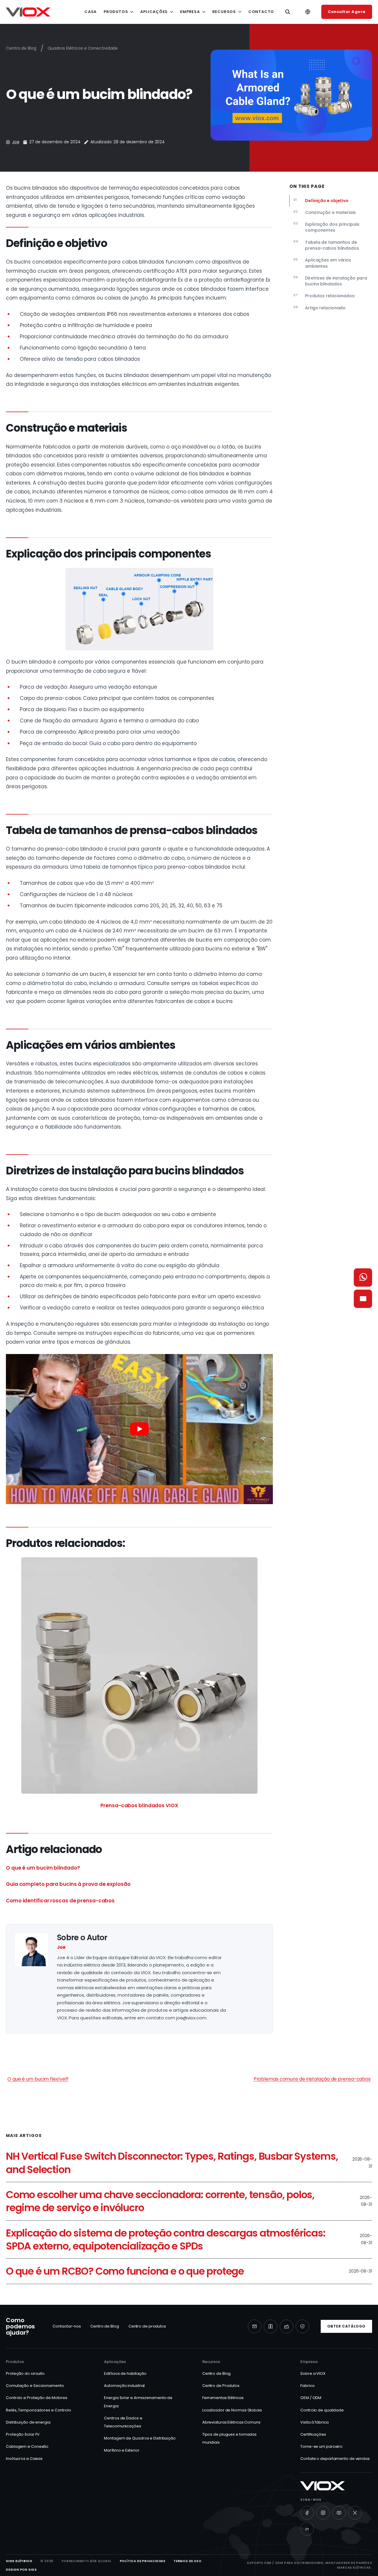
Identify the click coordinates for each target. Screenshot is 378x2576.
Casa (91, 12)
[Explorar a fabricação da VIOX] (286, 2326)
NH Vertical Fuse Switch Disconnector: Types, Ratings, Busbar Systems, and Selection (172, 2163)
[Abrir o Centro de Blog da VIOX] (271, 2326)
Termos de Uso (188, 2561)
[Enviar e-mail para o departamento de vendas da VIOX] (363, 1299)
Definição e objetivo (321, 200)
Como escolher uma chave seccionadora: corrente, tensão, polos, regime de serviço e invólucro (160, 2201)
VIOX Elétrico (19, 2561)
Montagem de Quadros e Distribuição (140, 2438)
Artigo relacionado (319, 308)
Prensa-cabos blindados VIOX (139, 1805)
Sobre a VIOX (313, 2373)
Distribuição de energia (28, 2422)
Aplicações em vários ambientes (322, 263)
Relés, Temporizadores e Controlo (39, 2410)
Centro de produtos (147, 2326)
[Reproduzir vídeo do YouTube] (139, 1429)
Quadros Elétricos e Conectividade (83, 48)
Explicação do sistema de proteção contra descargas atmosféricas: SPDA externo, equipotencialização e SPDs (166, 2240)
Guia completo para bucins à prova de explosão (68, 1884)
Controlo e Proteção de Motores (37, 2398)
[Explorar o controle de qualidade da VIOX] (302, 2326)
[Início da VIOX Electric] (28, 12)
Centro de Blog (21, 48)
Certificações (313, 2434)
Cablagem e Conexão (27, 2446)
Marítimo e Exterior (122, 2450)
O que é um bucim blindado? (43, 1868)
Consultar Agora (347, 12)
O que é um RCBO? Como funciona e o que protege (125, 2271)
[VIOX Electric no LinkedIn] (307, 2529)
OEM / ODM (311, 2398)
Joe (16, 142)
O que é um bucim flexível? (38, 2079)
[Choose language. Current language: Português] (308, 12)
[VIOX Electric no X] (355, 2513)
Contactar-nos (67, 2326)
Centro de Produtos (221, 2386)
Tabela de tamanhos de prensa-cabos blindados (326, 245)
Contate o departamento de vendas (335, 2459)
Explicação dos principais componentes (326, 227)
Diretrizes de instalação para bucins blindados (330, 281)
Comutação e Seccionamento (35, 2386)
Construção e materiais (325, 212)
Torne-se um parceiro (321, 2446)
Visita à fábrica (314, 2422)
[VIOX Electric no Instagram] (323, 2513)
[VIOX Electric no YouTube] (339, 2513)
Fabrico (307, 2386)
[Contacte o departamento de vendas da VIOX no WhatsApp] (363, 1278)
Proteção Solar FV (23, 2434)
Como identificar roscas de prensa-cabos (60, 1901)
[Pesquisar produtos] (288, 12)
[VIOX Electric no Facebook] (307, 2513)
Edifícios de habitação (125, 2373)
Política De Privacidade (143, 2561)
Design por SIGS (21, 2570)
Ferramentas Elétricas (223, 2398)
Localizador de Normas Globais (232, 2410)
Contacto (261, 12)
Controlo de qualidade (322, 2410)
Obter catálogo (346, 2326)
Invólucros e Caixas (24, 2459)
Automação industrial (124, 2386)
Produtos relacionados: (324, 296)
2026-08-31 (360, 2271)
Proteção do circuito (25, 2373)
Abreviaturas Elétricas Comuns (231, 2422)
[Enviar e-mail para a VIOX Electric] (255, 2326)
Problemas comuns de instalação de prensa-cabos (312, 2079)
